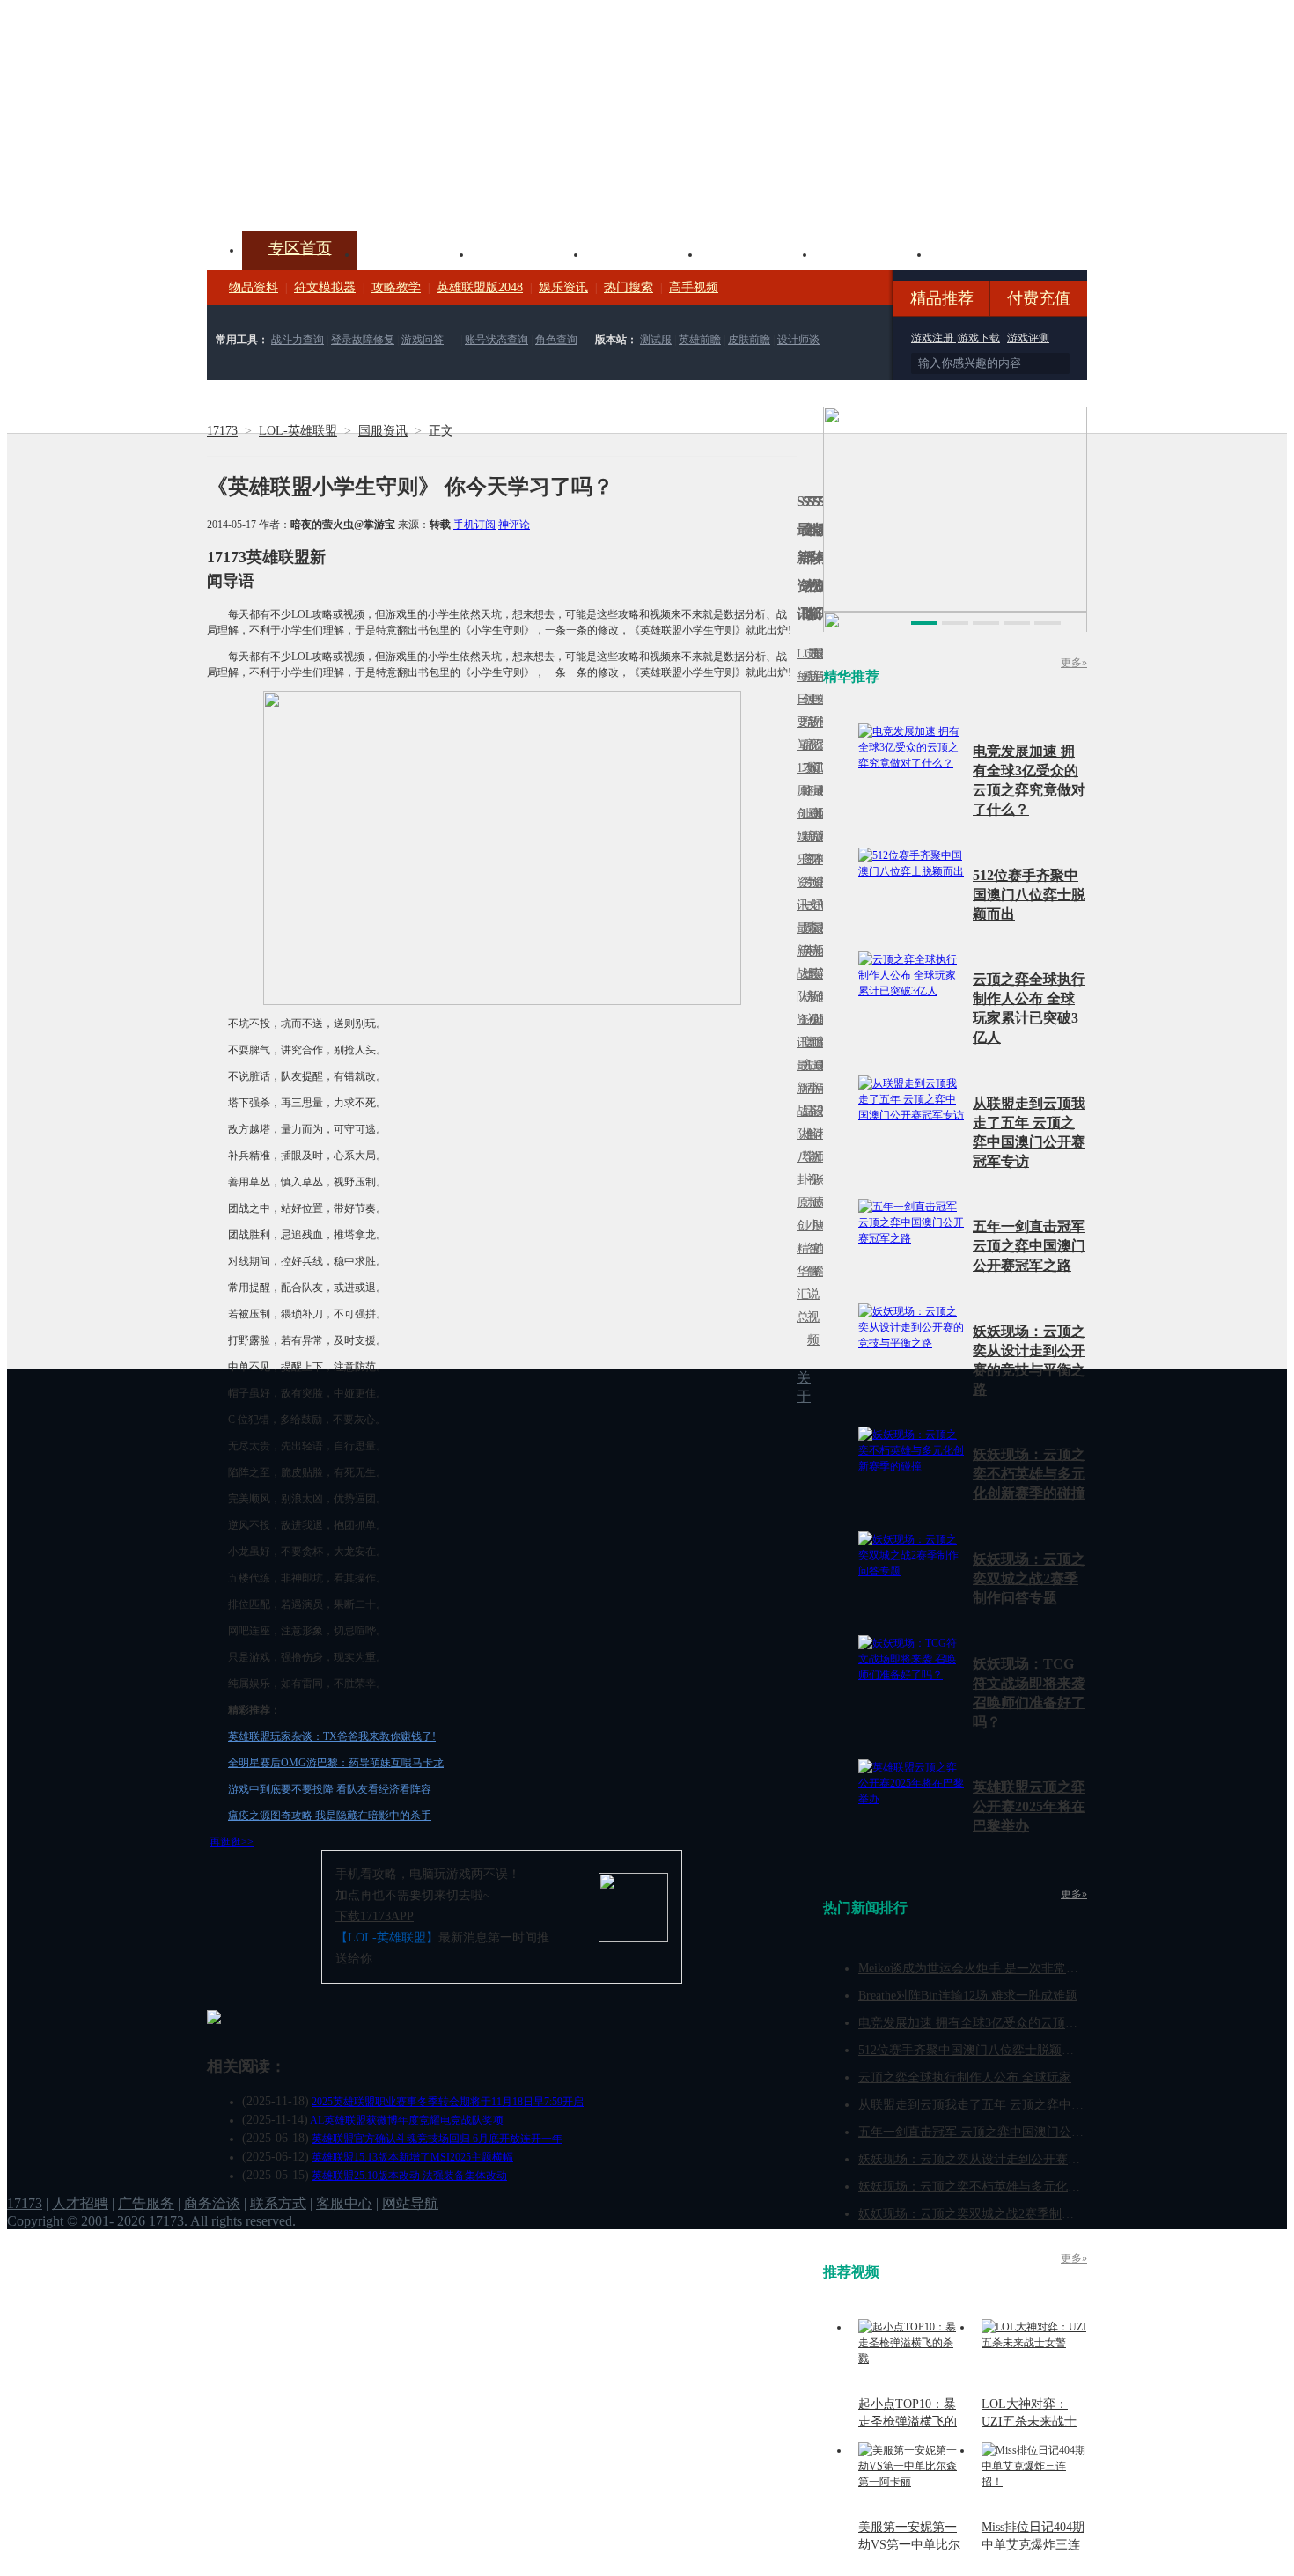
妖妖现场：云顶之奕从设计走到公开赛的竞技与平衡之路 (1012, 2159)
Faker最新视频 (810, 837)
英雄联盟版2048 (480, 287)
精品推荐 (942, 298)
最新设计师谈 (815, 1123)
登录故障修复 (363, 340)
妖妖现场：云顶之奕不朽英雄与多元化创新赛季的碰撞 (1029, 1474)
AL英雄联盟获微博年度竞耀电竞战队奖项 (407, 2120)
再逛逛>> (232, 1842)
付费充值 (1039, 298)
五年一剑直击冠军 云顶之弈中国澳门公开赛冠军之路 (1029, 1246)
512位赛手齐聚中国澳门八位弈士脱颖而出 (1029, 895)
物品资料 (254, 287)
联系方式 (278, 2203)
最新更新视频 (810, 711)
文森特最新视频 (810, 974)
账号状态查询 (496, 340)
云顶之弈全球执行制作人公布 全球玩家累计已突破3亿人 (1011, 2077)
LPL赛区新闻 (820, 814)
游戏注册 (934, 338)
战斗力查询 (298, 340)
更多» (1074, 663)
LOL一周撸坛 (820, 1203)
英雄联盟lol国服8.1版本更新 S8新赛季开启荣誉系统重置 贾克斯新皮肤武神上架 (343, 188)
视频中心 (415, 253)
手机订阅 (474, 525)
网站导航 (410, 2203)
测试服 (656, 340)
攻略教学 (396, 287)
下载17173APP (375, 1916)
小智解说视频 (810, 1283)
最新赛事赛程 (820, 1077)
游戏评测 (1028, 338)
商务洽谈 (212, 2203)
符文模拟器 (325, 287)
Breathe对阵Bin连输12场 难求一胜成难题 (968, 1996)
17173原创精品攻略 (805, 722)
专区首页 (300, 248)
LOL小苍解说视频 (810, 1134)
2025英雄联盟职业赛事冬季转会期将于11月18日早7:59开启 (448, 2102)
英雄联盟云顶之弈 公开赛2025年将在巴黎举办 (1029, 1806)
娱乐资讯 (563, 287)
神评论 (514, 525)
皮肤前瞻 (749, 340)
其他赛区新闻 (820, 939)
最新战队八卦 (799, 1123)
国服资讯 (383, 431)
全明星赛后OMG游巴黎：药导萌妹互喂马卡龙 (336, 1763)
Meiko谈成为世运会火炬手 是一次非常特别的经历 (993, 1968)
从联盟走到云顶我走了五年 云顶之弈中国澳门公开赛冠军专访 (1026, 2105)
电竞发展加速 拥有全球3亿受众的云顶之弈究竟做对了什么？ (1023, 2023)
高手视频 (694, 287)
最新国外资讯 (815, 711)
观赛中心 (643, 253)
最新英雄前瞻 (815, 985)
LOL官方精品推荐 (805, 1088)
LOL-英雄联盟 (298, 431)
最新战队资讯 (799, 985)
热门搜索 (629, 287)
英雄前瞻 (700, 340)
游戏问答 (423, 340)
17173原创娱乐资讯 (799, 837)
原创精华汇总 (799, 1260)
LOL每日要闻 (799, 699)
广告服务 (146, 2203)
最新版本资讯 (815, 848)
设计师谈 (798, 340)
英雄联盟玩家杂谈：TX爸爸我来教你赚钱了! (332, 1736)
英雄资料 (529, 253)
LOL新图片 (805, 848)
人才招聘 (80, 2203)
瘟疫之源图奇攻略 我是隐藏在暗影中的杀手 (330, 1816)
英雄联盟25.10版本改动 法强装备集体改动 (409, 2176)
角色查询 (556, 340)
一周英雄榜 (805, 951)
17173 (222, 431)
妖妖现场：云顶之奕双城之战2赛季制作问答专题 (1029, 1578)
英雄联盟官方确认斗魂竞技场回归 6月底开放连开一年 (437, 2139)
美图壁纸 (872, 253)
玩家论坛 (987, 253)
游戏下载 (979, 338)
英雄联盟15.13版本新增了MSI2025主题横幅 (412, 2157)
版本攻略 (758, 253)
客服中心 (344, 2203)
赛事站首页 (820, 699)
